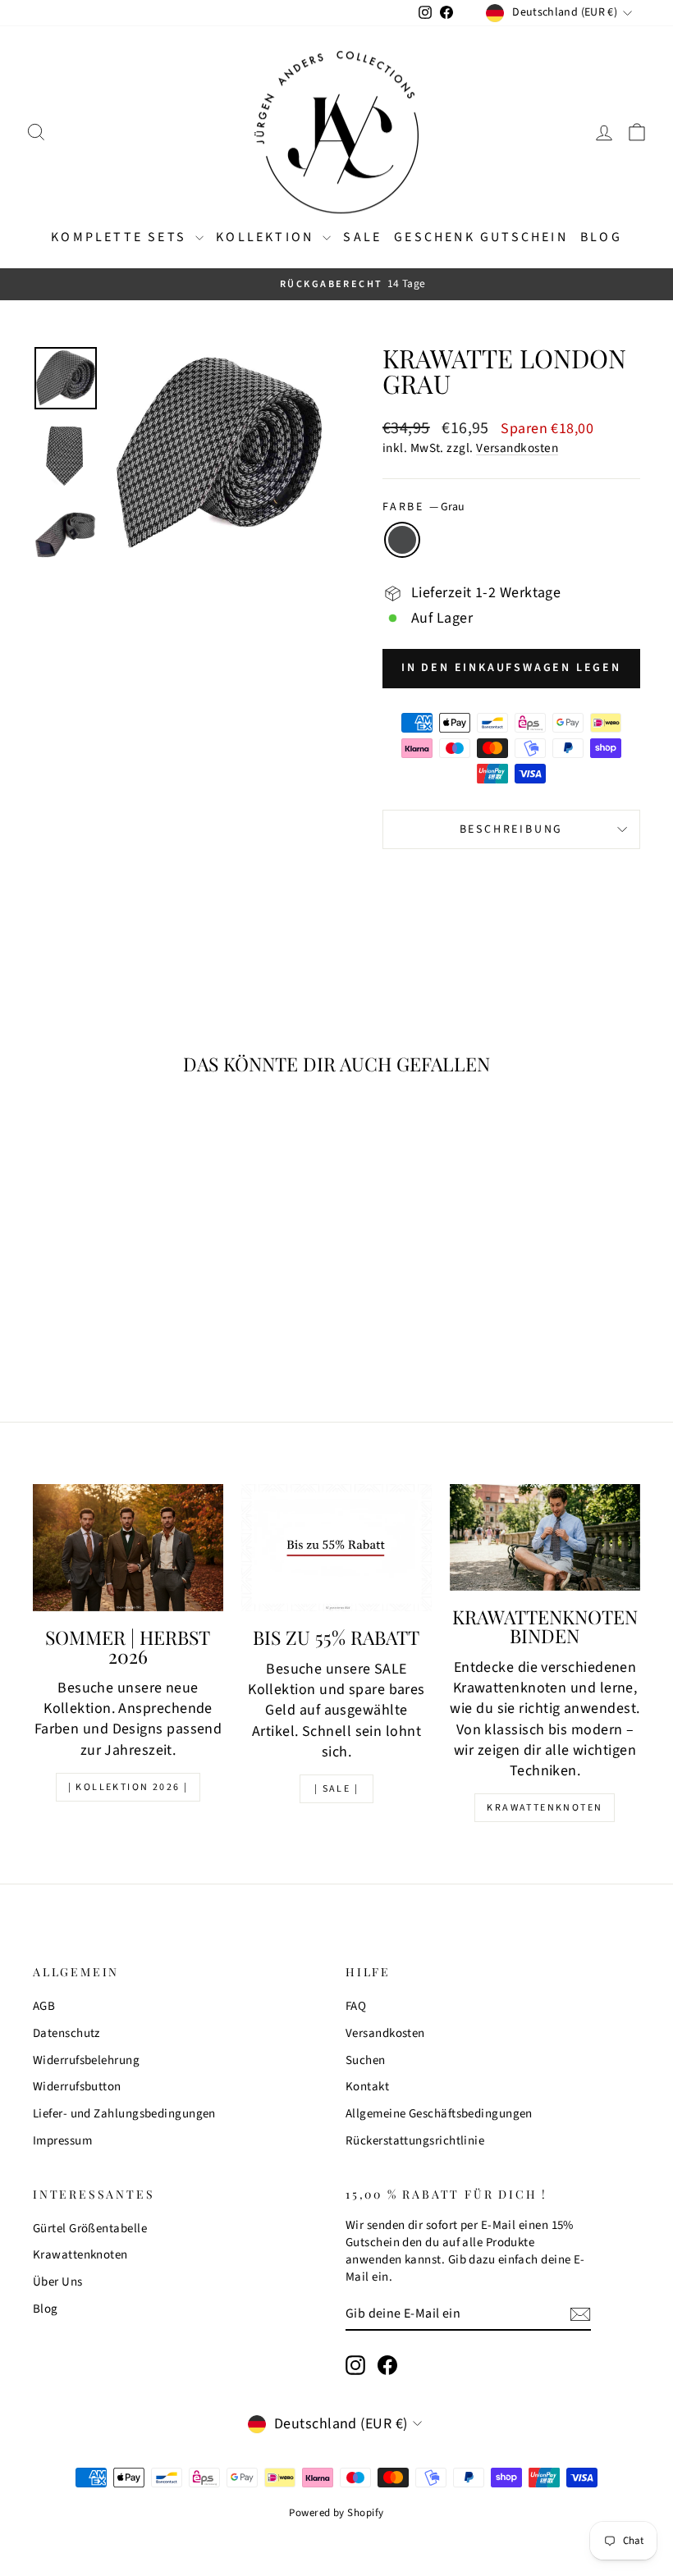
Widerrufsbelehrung (86, 2060)
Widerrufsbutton (77, 2087)
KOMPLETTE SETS (121, 237)
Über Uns (58, 2282)
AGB (44, 2006)
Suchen (366, 2060)
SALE (362, 237)
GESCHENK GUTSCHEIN (481, 237)
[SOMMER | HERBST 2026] (128, 1548)
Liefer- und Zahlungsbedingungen (124, 2114)
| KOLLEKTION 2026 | (128, 1787)
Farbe (423, 507)
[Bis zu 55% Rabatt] (336, 1548)
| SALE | (336, 1789)
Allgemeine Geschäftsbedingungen (439, 2114)
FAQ (356, 2006)
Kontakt (367, 2087)
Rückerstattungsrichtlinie (415, 2141)
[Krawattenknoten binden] (545, 1537)
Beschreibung (512, 829)
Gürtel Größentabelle (90, 2229)
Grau (402, 540)
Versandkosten (517, 448)
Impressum (62, 2141)
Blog (601, 237)
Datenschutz (66, 2033)
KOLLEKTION (267, 237)
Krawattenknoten (545, 1808)
